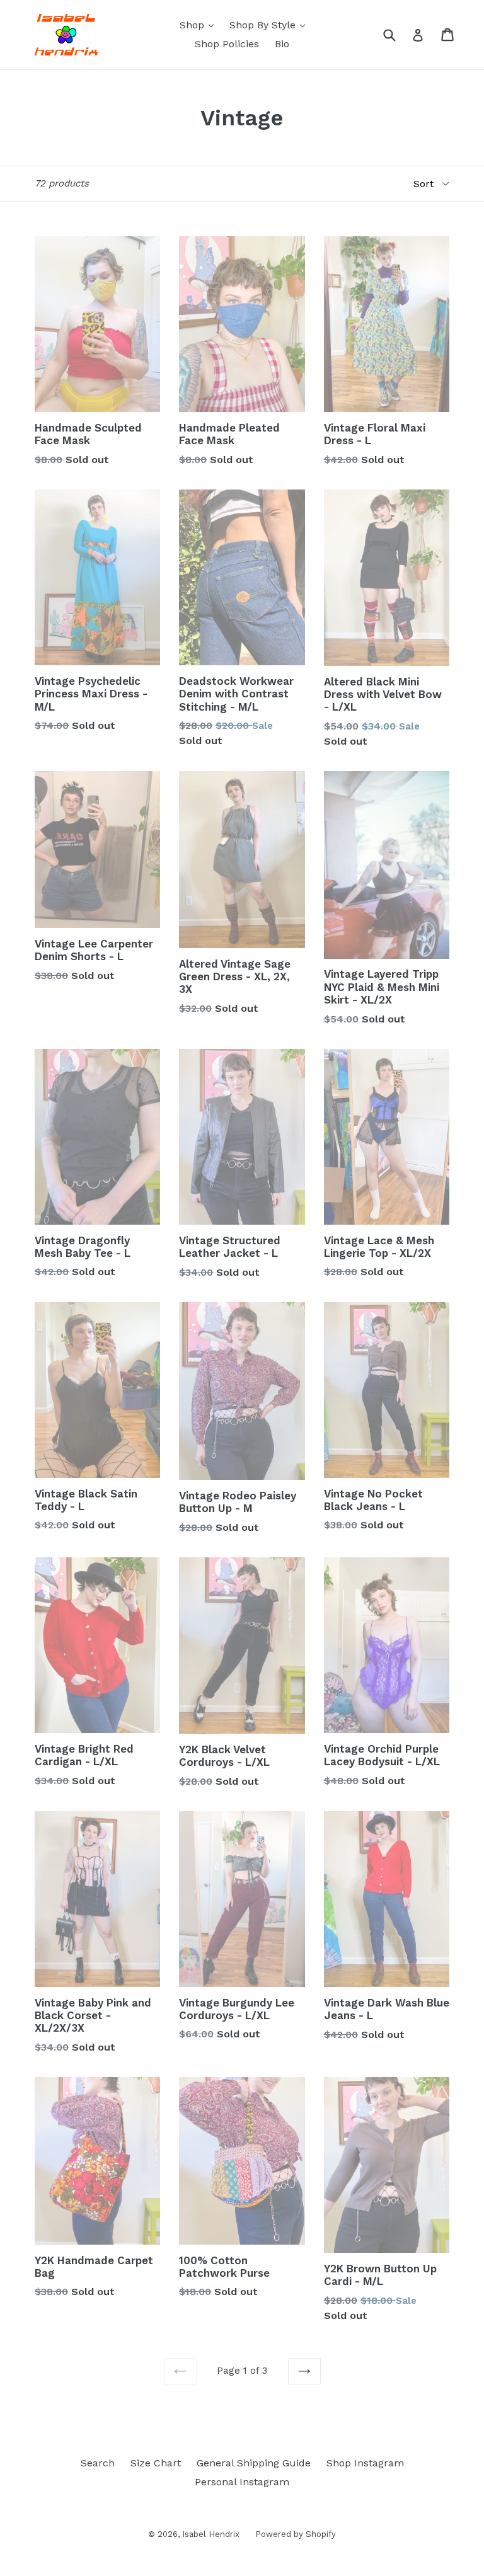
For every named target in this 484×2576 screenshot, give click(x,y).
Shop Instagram (365, 2463)
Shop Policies (227, 44)
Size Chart (156, 2463)
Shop (200, 25)
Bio (282, 44)
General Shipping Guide (254, 2463)
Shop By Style (270, 25)
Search (98, 2463)
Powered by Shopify (296, 2534)
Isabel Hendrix (211, 2534)
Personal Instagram (242, 2482)
